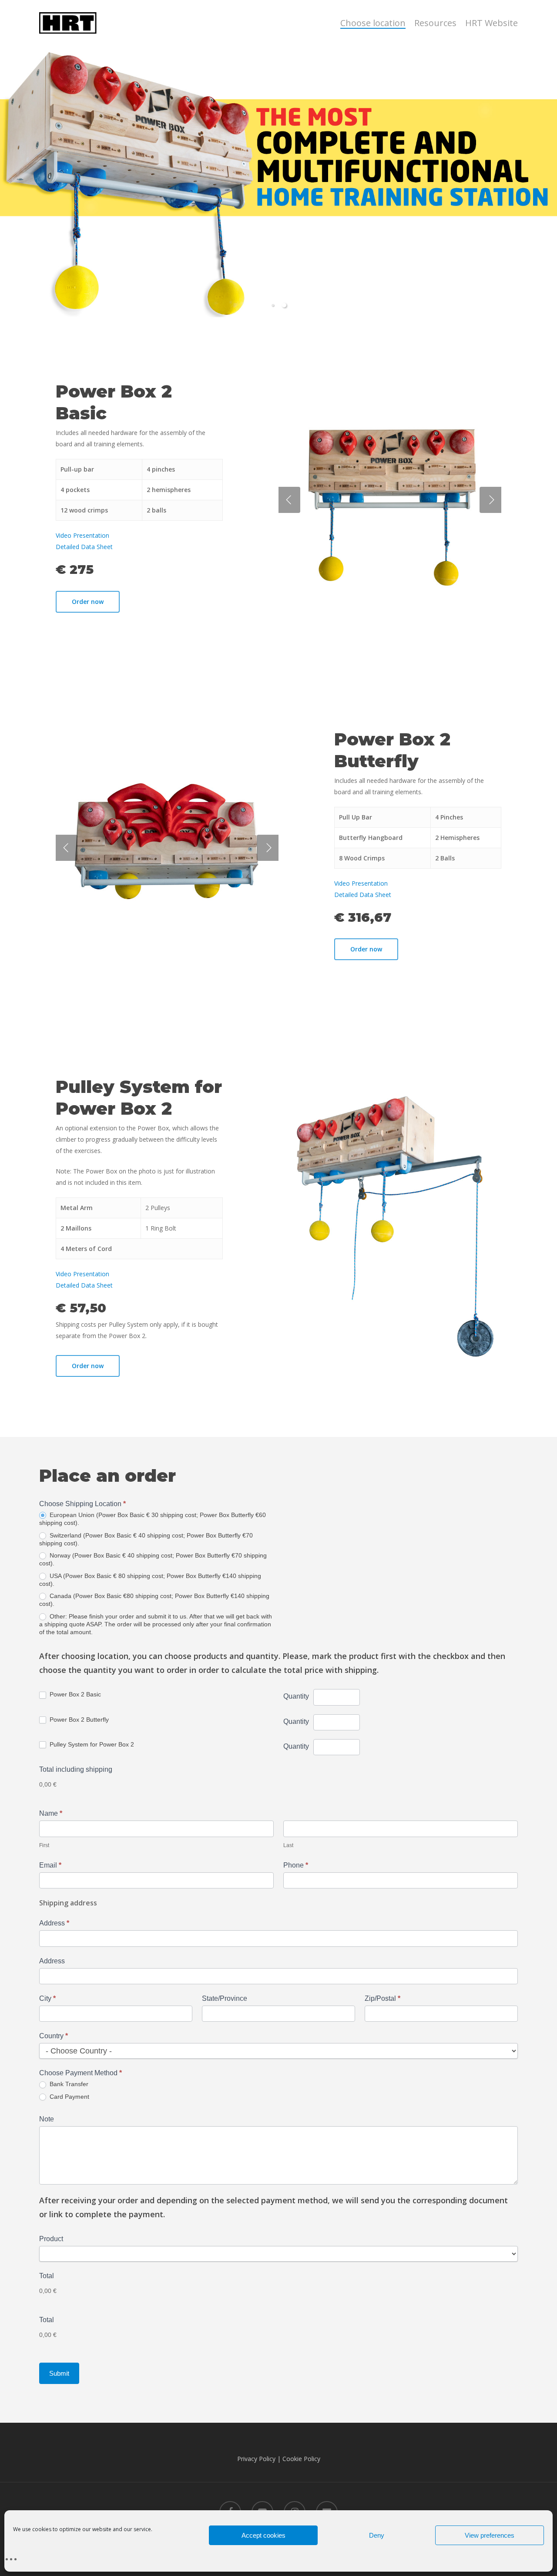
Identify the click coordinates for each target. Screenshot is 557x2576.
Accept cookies (263, 2535)
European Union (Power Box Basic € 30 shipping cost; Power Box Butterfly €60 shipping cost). (153, 1519)
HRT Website (492, 23)
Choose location (373, 23)
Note (47, 2119)
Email (50, 1865)
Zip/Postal (383, 1998)
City (47, 1998)
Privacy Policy (256, 2459)
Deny (377, 2535)
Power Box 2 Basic (74, 1694)
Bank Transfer (68, 2084)
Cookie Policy (301, 2459)
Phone (296, 1865)
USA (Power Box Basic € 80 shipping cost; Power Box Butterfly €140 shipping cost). (150, 1580)
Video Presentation (82, 535)
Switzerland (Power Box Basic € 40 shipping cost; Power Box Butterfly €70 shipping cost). (146, 1539)
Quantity (296, 1696)
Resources (435, 23)
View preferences (490, 2535)
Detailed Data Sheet (84, 547)
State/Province (225, 1998)
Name (51, 1813)
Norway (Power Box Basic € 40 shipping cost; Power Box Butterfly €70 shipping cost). (153, 1559)
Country (54, 2036)
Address (54, 1923)
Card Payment (69, 2097)
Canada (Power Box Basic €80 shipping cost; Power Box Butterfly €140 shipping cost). (154, 1600)
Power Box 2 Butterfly (78, 1720)
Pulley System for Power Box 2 (91, 1744)
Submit (59, 2373)
